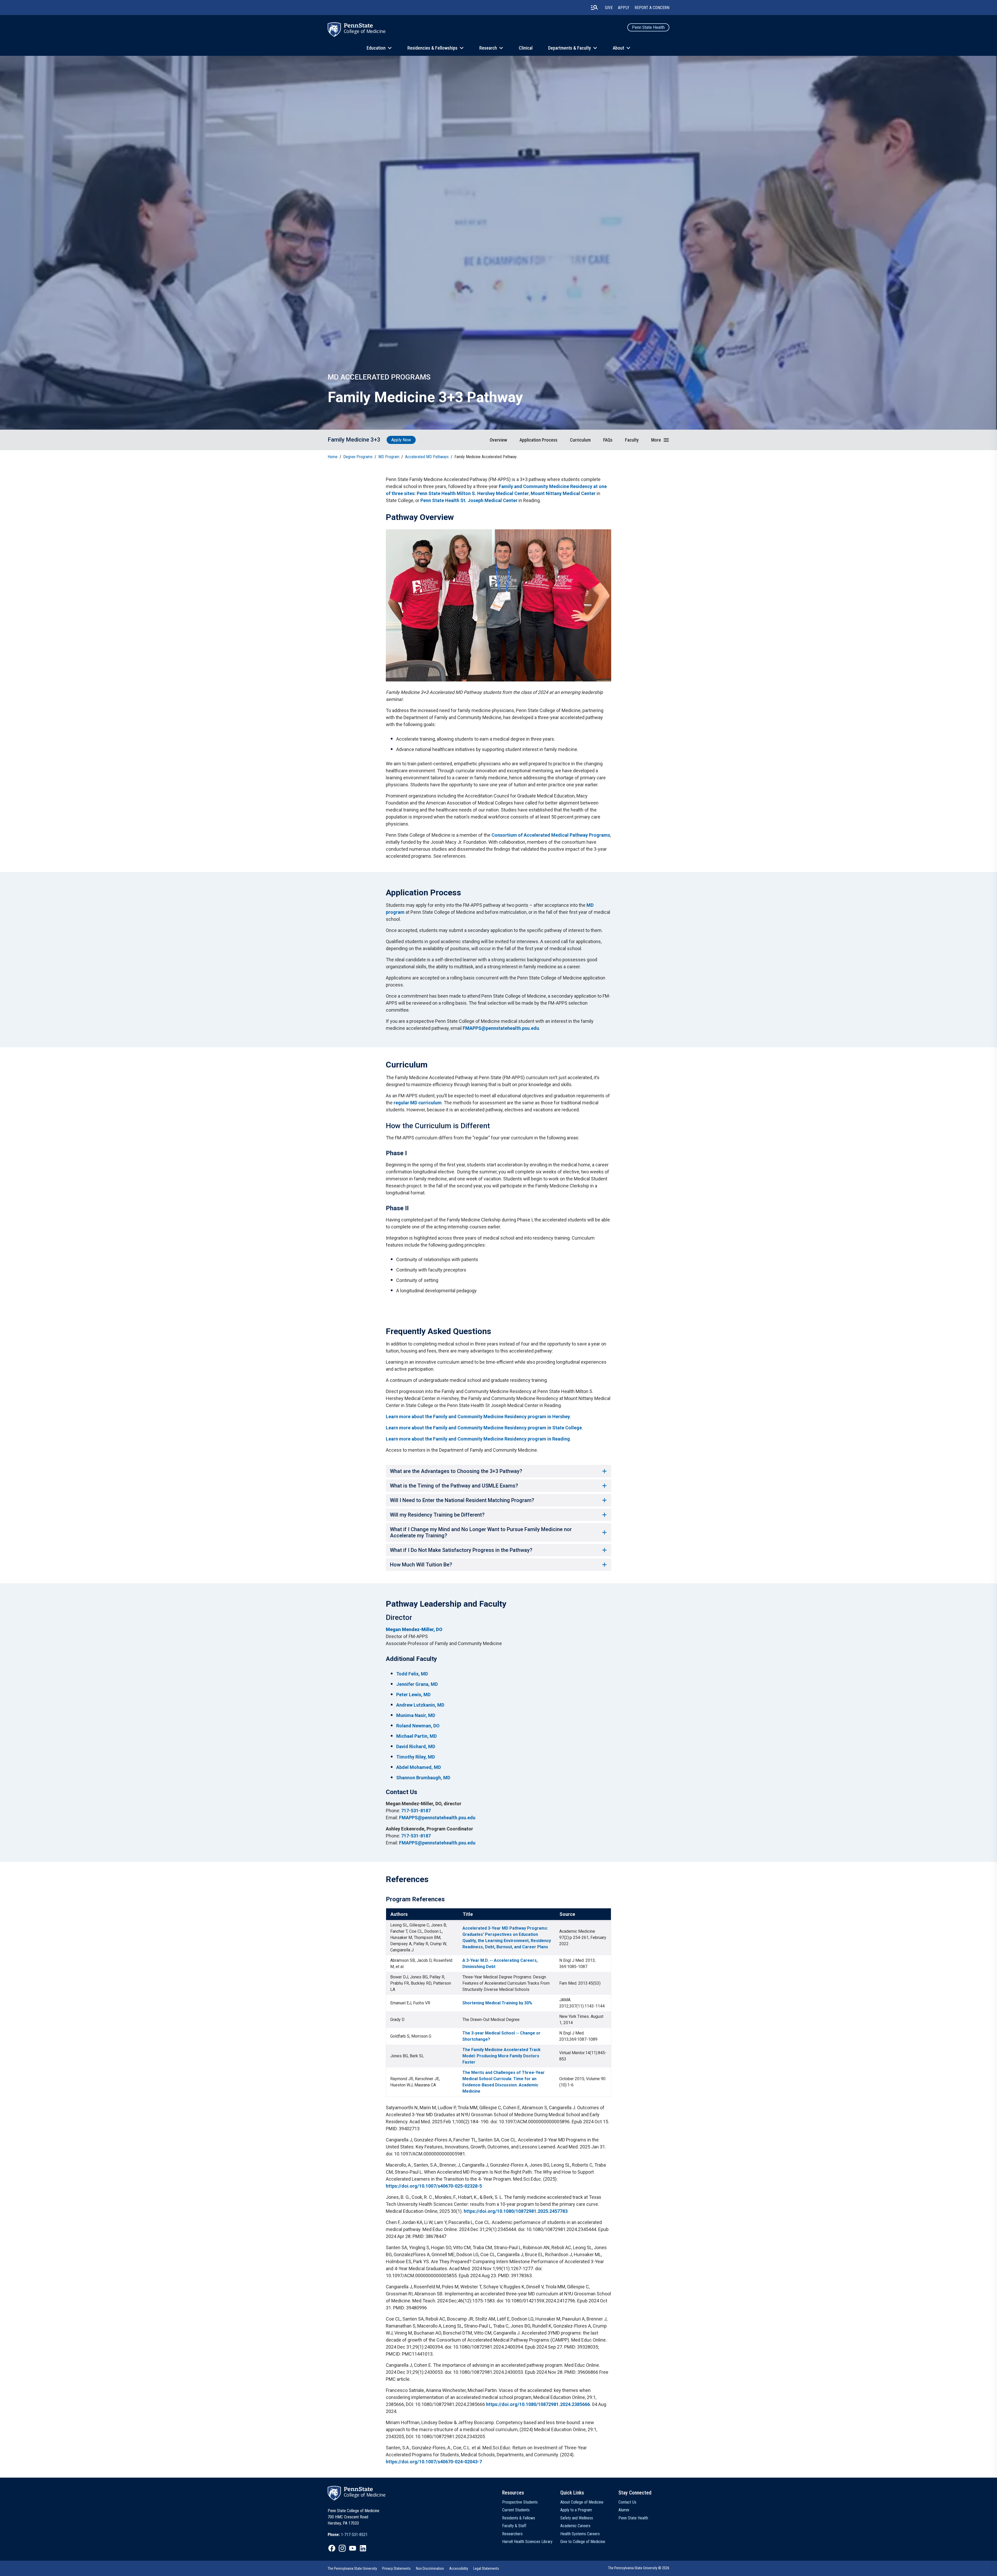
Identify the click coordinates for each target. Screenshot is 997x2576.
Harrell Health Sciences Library (527, 2542)
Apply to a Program (576, 2510)
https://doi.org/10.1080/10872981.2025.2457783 (516, 2211)
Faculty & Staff (514, 2526)
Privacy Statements (396, 2568)
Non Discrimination (430, 2568)
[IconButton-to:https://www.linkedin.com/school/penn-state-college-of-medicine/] (363, 2548)
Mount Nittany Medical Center (563, 493)
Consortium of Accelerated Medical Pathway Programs (551, 835)
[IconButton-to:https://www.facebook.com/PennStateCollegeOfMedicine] (332, 2548)
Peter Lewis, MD (413, 1695)
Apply (624, 8)
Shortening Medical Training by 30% (497, 2003)
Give (609, 8)
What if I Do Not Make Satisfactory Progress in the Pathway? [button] (461, 1550)
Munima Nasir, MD (416, 1715)
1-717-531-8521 (354, 2535)
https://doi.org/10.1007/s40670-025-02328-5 (434, 2186)
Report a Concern (652, 8)
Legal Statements (486, 2568)
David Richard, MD (416, 1746)
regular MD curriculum (418, 1103)
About (618, 48)
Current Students (516, 2510)
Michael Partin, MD (416, 1736)
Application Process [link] (538, 440)
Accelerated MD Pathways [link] (427, 457)
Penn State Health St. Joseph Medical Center (469, 500)
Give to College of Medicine (583, 2542)
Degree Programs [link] (358, 457)
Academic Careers (575, 2526)
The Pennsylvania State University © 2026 (639, 2568)
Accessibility (459, 2568)
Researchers (512, 2534)
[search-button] (594, 8)
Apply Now (401, 440)
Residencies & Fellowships (432, 48)
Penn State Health (648, 27)
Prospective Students (520, 2502)
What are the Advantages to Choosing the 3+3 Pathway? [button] (456, 1471)
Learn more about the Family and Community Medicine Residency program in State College (484, 1428)
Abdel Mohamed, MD (419, 1767)
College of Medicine (365, 31)
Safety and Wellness (577, 2518)
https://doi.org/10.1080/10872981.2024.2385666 (538, 2404)
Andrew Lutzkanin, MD (420, 1705)
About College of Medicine (582, 2502)
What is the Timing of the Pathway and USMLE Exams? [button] (454, 1486)
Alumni (624, 2510)
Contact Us (627, 2502)
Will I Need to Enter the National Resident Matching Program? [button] (462, 1500)
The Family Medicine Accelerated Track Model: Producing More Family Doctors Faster (501, 2056)
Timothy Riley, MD (416, 1757)
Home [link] (333, 457)
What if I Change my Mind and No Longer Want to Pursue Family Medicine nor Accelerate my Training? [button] (481, 1532)
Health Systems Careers (580, 2534)
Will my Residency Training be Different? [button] (437, 1515)
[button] (660, 440)
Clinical (526, 48)
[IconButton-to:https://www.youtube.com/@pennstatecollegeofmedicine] (353, 2548)
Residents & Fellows (519, 2518)
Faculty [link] (632, 440)
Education (376, 48)
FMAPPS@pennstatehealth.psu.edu (501, 1028)
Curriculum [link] (580, 440)
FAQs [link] (608, 440)
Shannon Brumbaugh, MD (423, 1778)
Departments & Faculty (570, 48)
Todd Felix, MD (412, 1674)
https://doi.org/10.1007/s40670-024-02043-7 (434, 2462)
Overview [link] (498, 440)
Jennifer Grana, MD (417, 1684)
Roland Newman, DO (418, 1726)
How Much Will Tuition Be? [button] (421, 1565)
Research (488, 48)
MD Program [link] (389, 457)
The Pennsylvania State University (352, 2568)
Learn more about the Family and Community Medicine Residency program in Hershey (478, 1417)
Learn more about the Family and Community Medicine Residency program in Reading (478, 1439)
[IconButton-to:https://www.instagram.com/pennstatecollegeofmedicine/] (342, 2548)
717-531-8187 (416, 1811)
